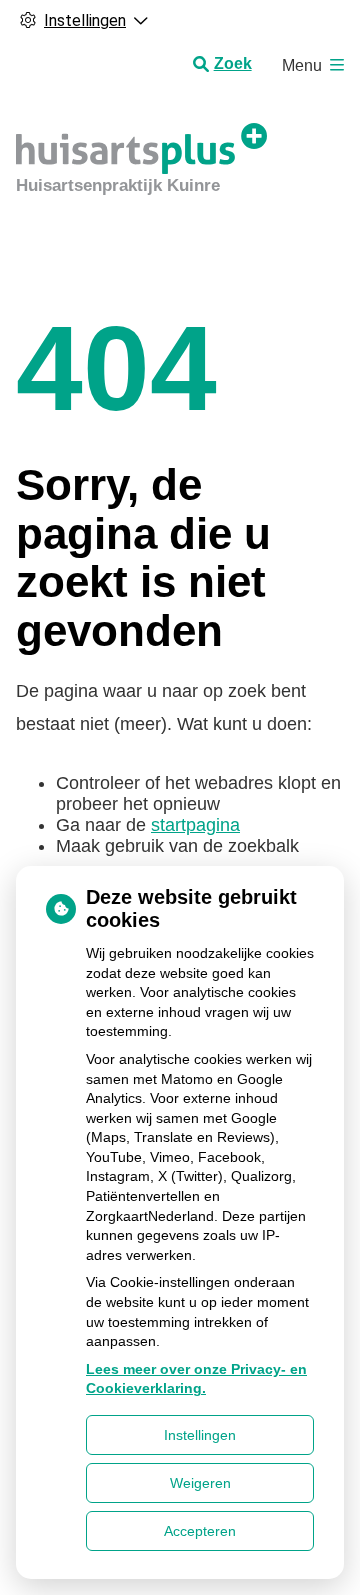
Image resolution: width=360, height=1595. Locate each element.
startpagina (195, 825)
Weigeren (200, 1483)
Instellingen (200, 1435)
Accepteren (200, 1531)
